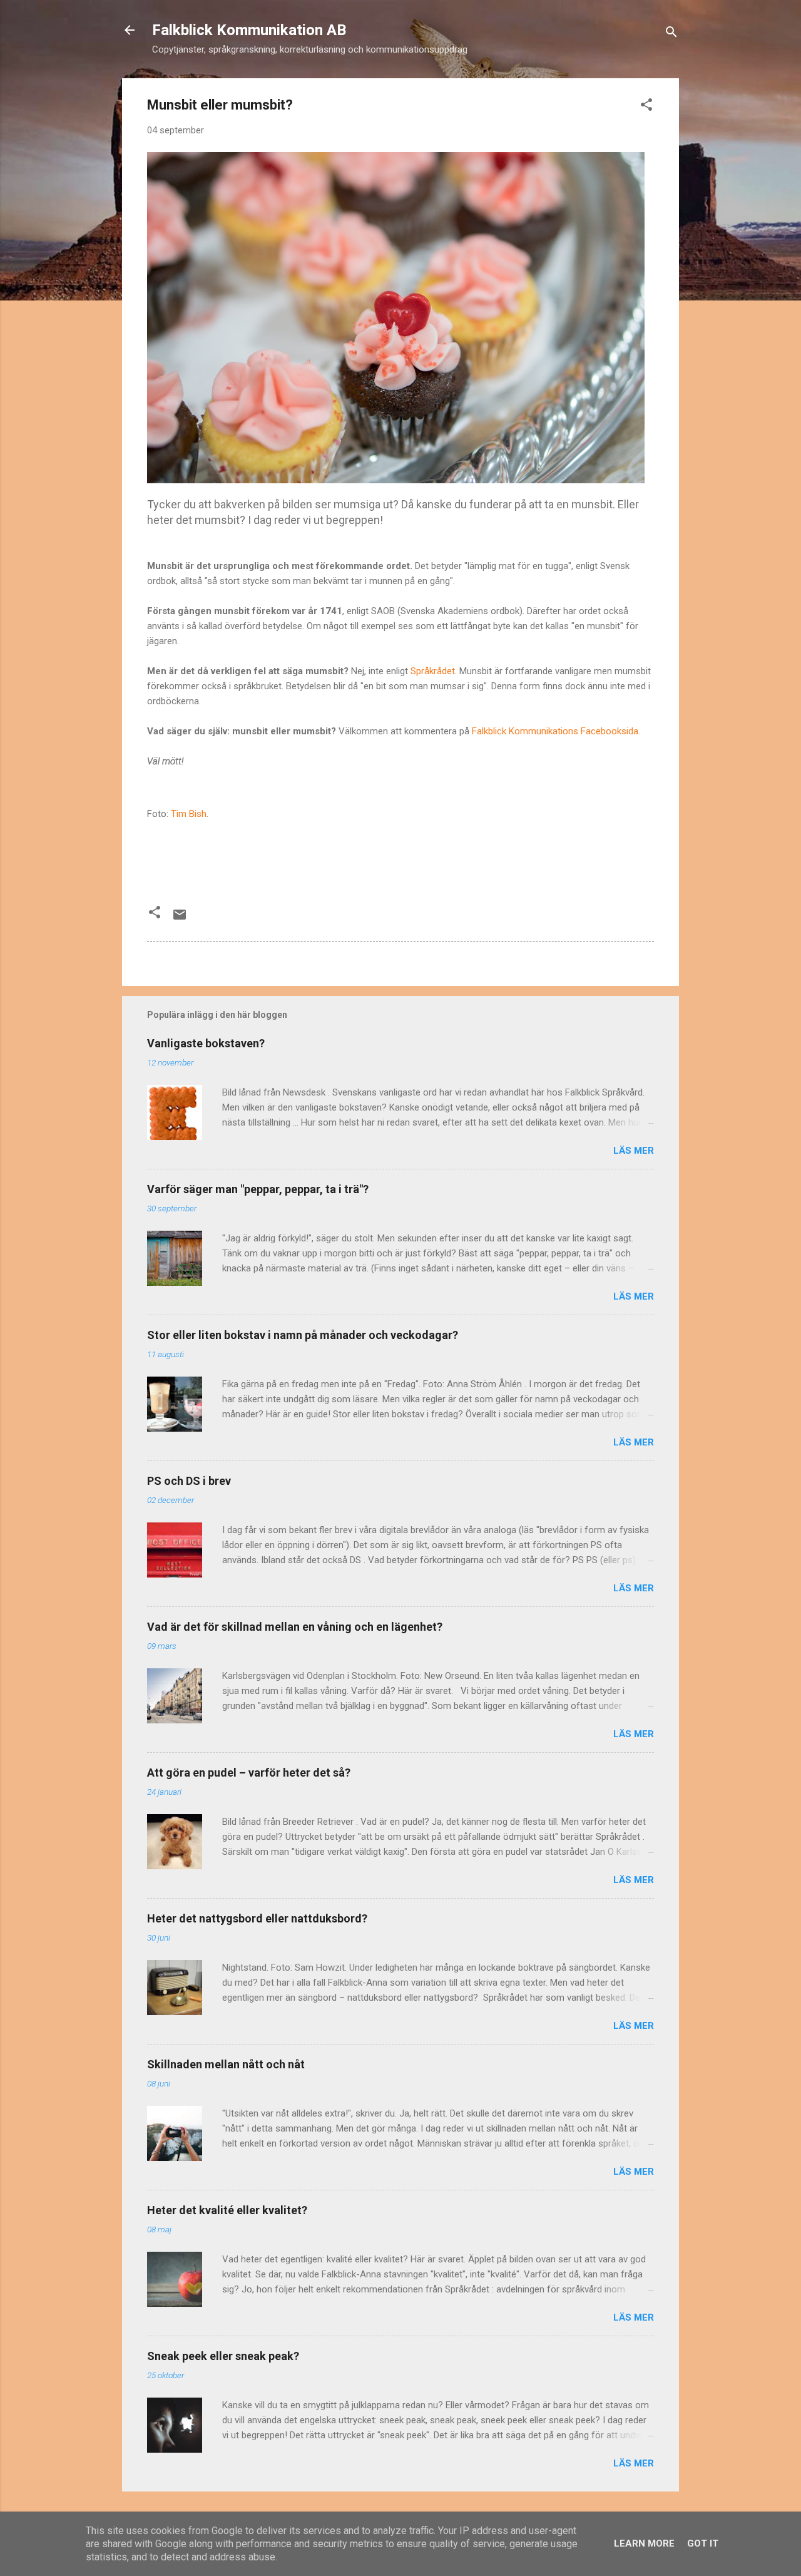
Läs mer (634, 1151)
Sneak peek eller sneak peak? (223, 2356)
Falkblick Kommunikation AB (249, 30)
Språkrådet (433, 671)
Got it (703, 2543)
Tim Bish (189, 814)
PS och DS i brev (189, 1481)
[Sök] (671, 34)
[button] (646, 107)
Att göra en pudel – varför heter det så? (249, 1773)
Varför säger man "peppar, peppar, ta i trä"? (258, 1189)
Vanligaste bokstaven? (206, 1043)
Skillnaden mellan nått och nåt (226, 2064)
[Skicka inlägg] (180, 919)
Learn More (644, 2543)
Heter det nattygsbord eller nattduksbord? (257, 1918)
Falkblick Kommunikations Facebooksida (555, 731)
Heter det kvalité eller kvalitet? (227, 2210)
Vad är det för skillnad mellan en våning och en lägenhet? (295, 1627)
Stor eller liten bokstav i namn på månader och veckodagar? (303, 1335)
